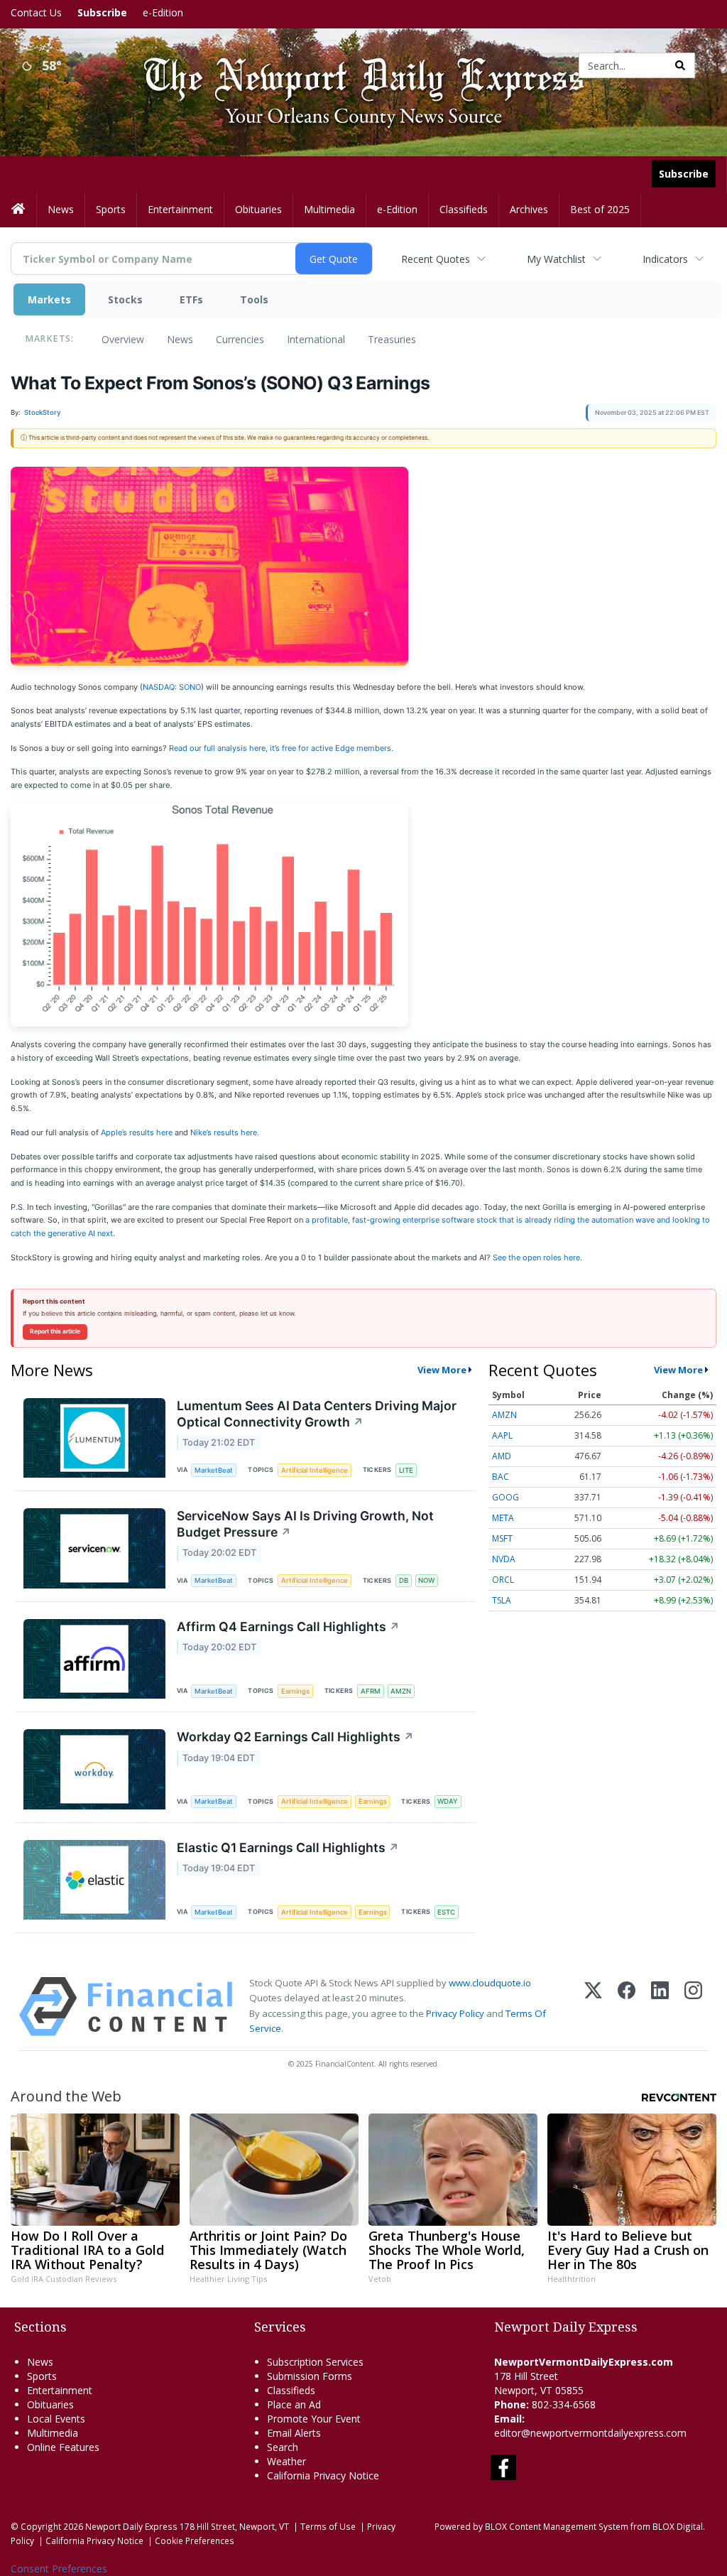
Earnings (295, 1691)
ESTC (446, 1912)
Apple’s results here (137, 1132)
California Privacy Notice (94, 2540)
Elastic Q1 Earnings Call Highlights (288, 1847)
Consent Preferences (59, 2569)
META (503, 1518)
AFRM (371, 1691)
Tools (254, 299)
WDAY (448, 1801)
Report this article (55, 1331)
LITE (406, 1470)
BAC (501, 1477)
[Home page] (353, 64)
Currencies (240, 339)
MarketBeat (214, 1470)
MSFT (502, 1538)
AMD (502, 1456)
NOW (426, 1580)
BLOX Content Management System (557, 2526)
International (316, 339)
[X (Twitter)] (593, 2007)
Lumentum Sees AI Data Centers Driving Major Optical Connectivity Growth (317, 1414)
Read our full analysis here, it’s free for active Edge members (280, 748)
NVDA (504, 1559)
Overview (123, 339)
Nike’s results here (224, 1132)
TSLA (502, 1600)
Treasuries (392, 339)
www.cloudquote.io (490, 1983)
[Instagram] (693, 2007)
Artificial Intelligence (315, 1470)
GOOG (505, 1497)
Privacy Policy (455, 2013)
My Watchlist (556, 259)
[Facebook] (627, 2007)
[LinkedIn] (660, 2007)
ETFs (191, 299)
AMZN (401, 1691)
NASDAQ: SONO (172, 687)
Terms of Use (328, 2526)
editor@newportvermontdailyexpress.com (590, 2433)
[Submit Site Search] (680, 65)
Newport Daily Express (131, 2526)
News (180, 339)
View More (442, 1370)
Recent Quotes (436, 259)
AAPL (502, 1435)
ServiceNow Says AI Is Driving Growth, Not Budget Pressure (305, 1524)
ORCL (503, 1580)
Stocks (125, 299)
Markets (49, 299)
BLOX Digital (678, 2526)
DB (404, 1580)
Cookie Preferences (195, 2540)
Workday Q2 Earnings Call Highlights (295, 1737)
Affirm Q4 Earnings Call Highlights (288, 1627)
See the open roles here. (537, 1257)
